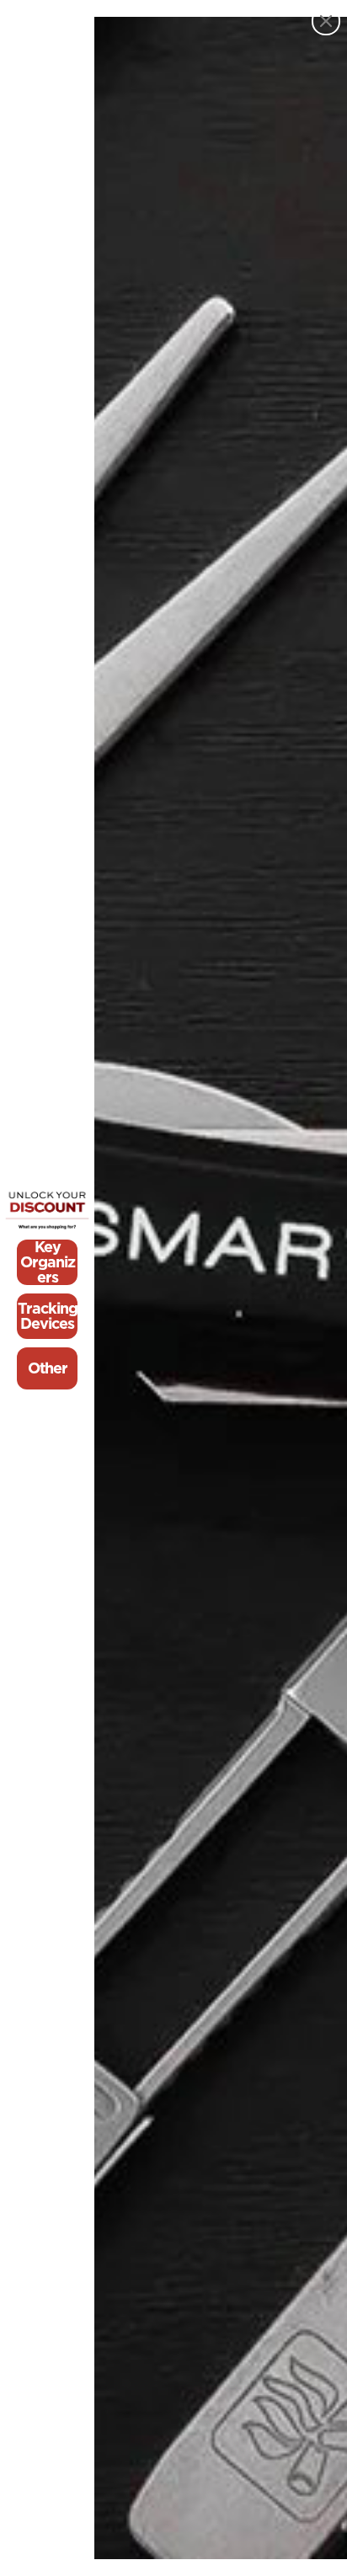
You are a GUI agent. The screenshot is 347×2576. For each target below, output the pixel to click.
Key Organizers (48, 1262)
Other (48, 1368)
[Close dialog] (326, 21)
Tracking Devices (48, 1316)
